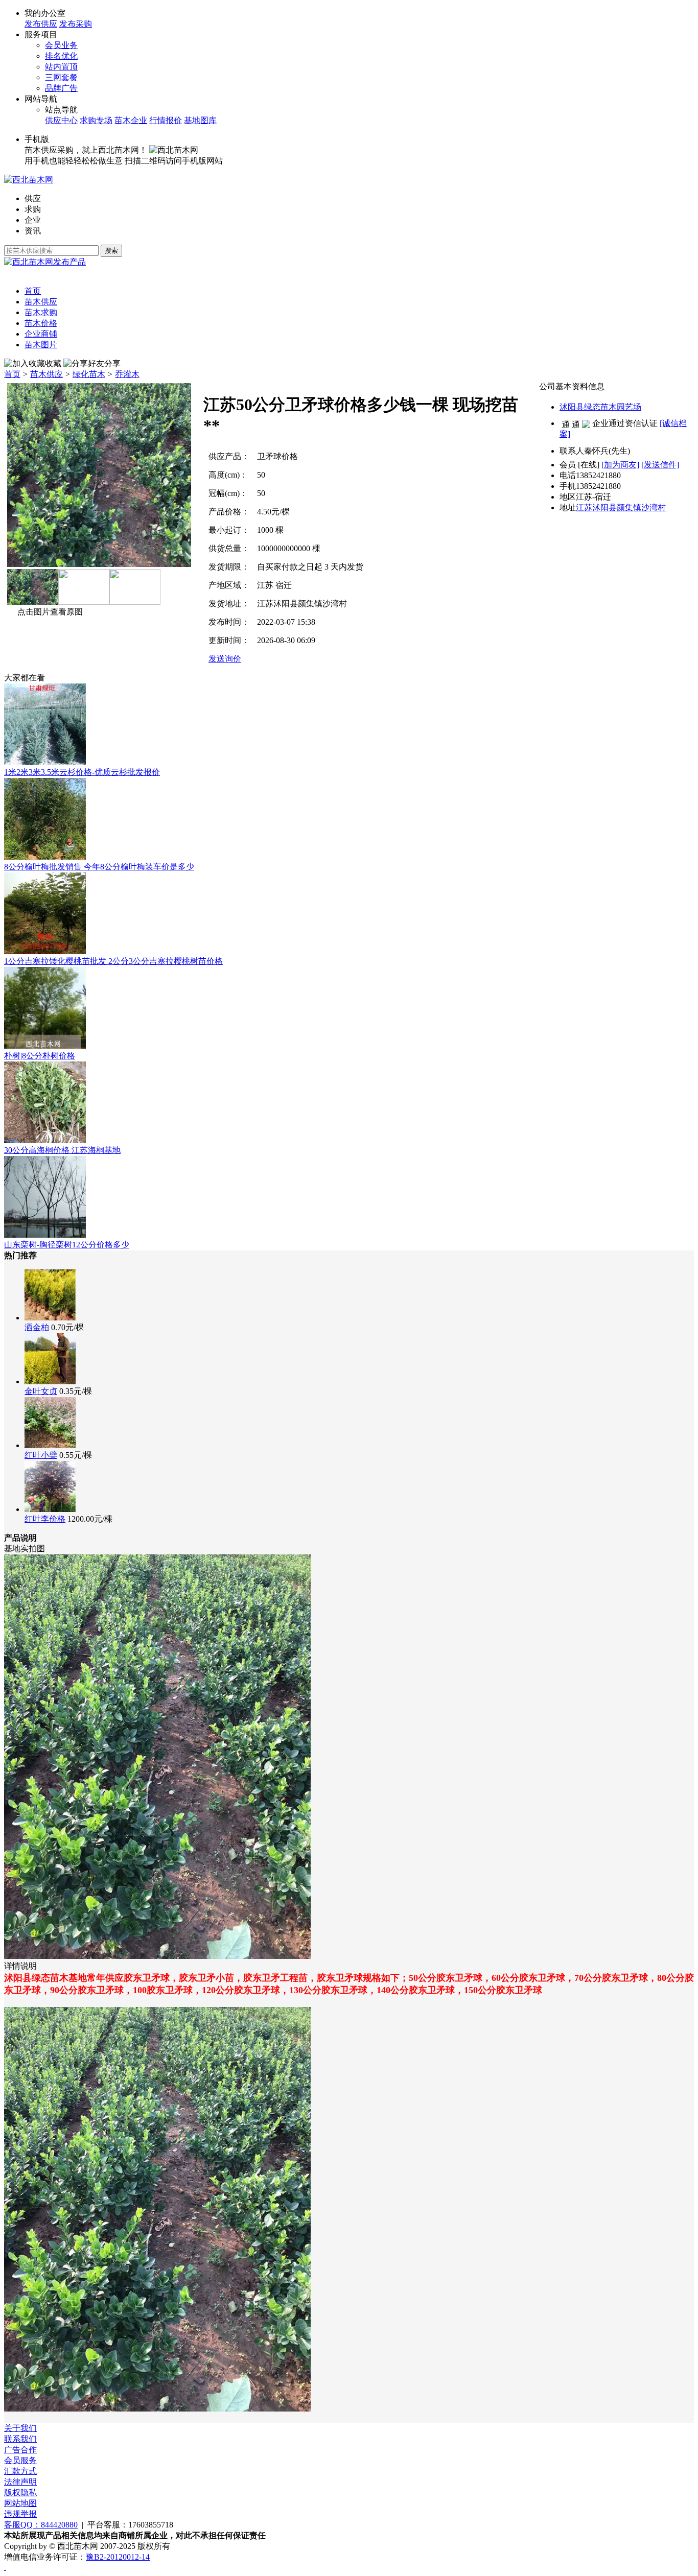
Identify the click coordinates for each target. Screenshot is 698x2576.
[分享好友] (84, 364)
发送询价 (225, 659)
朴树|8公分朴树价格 (40, 1056)
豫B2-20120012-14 (118, 2557)
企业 (33, 220)
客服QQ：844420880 (41, 2525)
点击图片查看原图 (50, 612)
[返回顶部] (5, 2567)
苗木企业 (131, 120)
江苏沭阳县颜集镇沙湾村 (621, 507)
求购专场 (96, 120)
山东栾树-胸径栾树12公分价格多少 (67, 1245)
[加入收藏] (25, 364)
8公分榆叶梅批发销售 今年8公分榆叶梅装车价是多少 (99, 867)
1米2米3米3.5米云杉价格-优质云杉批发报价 (82, 772)
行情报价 (166, 120)
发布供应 (41, 24)
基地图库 (200, 120)
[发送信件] (660, 465)
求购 (33, 209)
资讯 (33, 231)
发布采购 (76, 24)
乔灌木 (127, 374)
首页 (12, 374)
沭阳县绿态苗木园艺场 (600, 407)
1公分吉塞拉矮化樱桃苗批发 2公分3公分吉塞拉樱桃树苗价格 (113, 961)
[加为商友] (620, 465)
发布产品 (69, 262)
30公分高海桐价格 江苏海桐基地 (62, 1150)
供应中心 (61, 120)
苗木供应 (46, 374)
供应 (33, 198)
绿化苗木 (89, 374)
